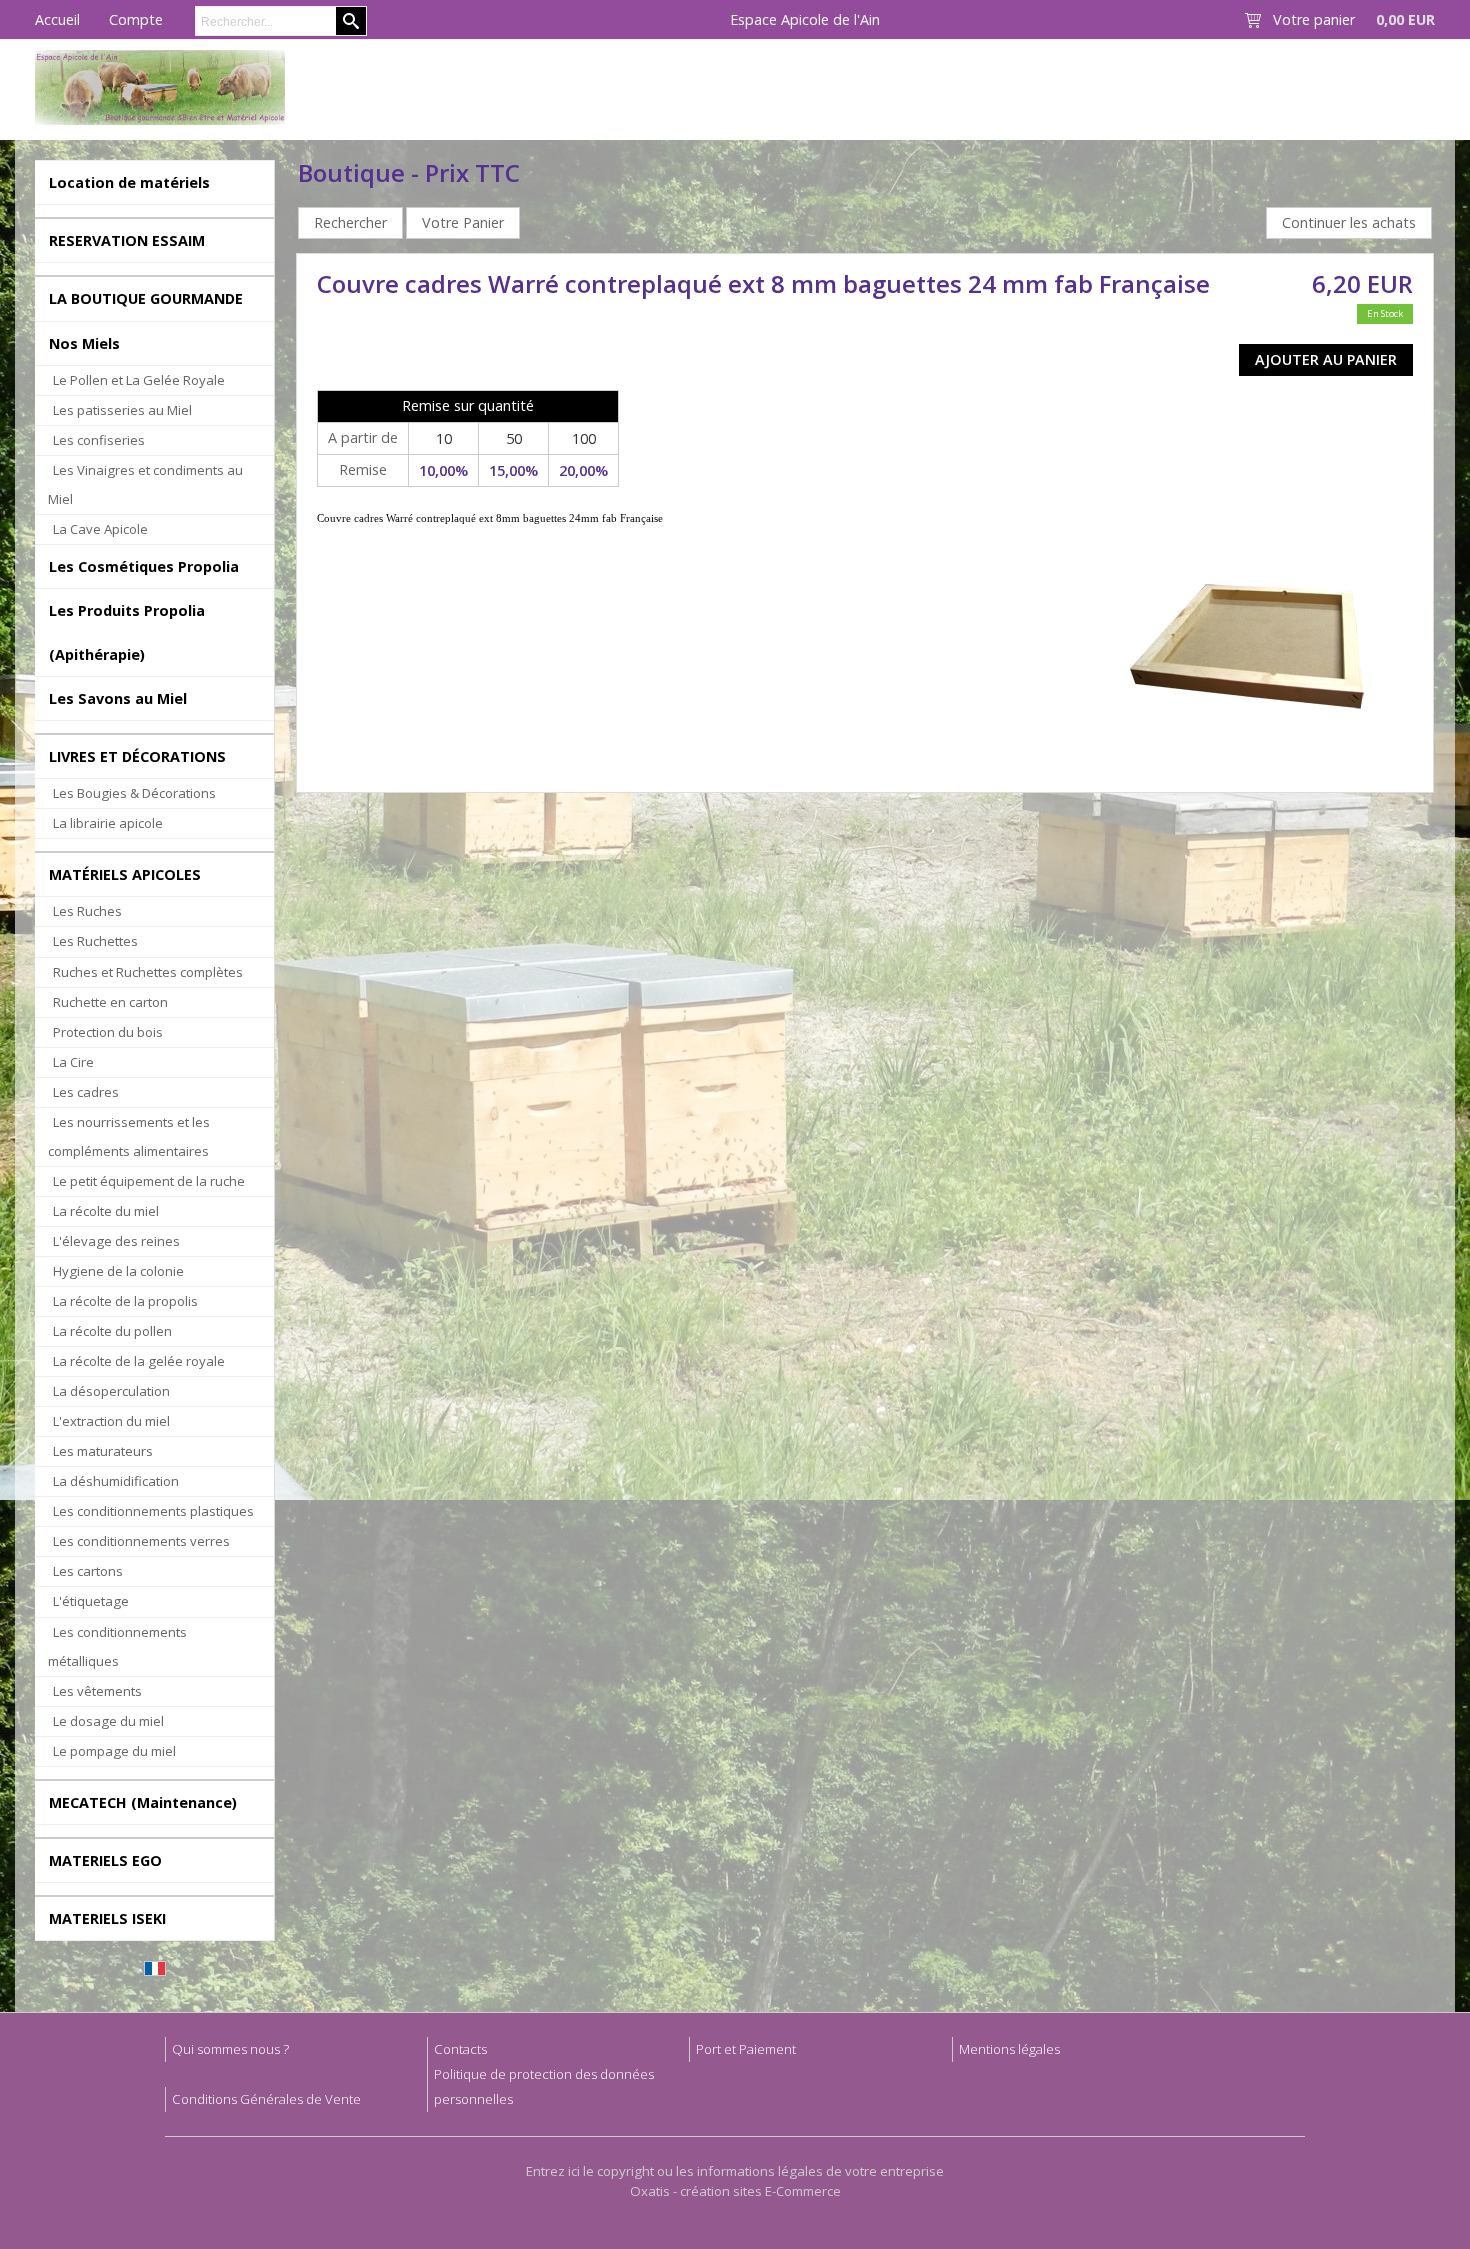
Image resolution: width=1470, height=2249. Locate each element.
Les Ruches (87, 911)
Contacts (460, 2049)
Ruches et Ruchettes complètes (148, 972)
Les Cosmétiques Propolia (144, 566)
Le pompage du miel (114, 1751)
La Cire (73, 1062)
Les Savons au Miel (118, 698)
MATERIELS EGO (105, 1860)
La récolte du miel (106, 1211)
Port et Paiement (746, 2049)
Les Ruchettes (95, 941)
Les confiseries (99, 440)
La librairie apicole (108, 823)
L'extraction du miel (111, 1421)
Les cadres (86, 1092)
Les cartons (88, 1571)
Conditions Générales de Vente (266, 2099)
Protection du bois (108, 1032)
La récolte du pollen (112, 1331)
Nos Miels (84, 343)
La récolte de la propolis (125, 1301)
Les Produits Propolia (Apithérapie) (127, 632)
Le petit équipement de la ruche (149, 1181)
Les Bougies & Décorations (134, 793)
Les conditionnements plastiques (153, 1511)
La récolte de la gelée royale (139, 1361)
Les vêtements (97, 1691)
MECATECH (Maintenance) (143, 1802)
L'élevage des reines (116, 1241)
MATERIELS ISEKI (107, 1918)
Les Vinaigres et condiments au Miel (145, 484)
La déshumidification (116, 1481)
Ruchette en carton (110, 1002)
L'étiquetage (91, 1601)
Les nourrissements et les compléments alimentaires (129, 1136)
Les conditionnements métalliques (117, 1646)
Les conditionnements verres (141, 1541)
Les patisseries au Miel (122, 410)
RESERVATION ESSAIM (127, 240)
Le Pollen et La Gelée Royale (139, 380)
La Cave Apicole (100, 529)
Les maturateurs (103, 1451)
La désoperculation (111, 1391)
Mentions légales (1009, 2049)
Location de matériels (129, 182)
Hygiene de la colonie (118, 1271)
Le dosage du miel (108, 1721)
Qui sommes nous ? (230, 2049)
